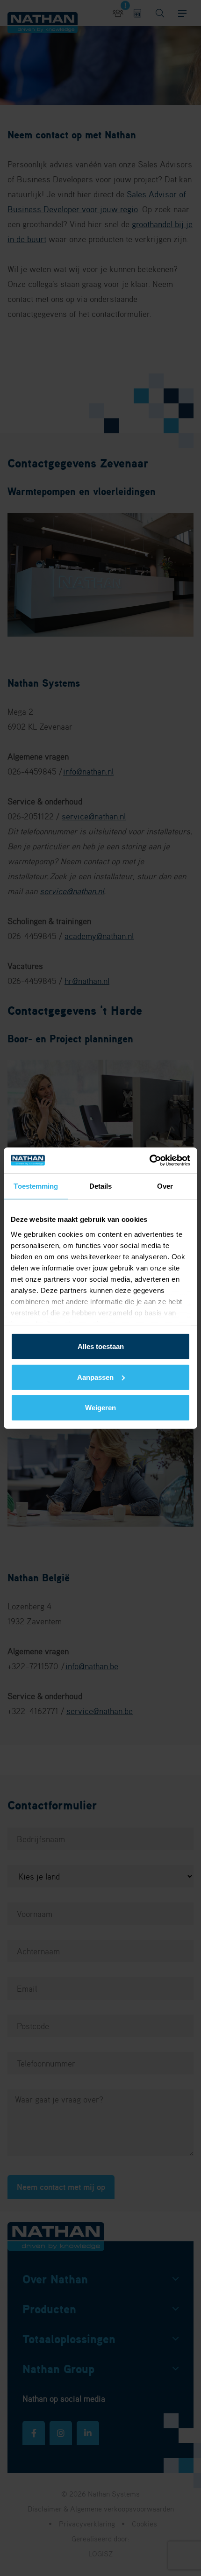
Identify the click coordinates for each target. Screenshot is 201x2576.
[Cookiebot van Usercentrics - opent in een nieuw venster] (149, 1160)
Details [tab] (101, 1186)
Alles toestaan (101, 1346)
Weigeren (100, 1408)
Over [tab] (165, 1186)
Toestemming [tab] (36, 1186)
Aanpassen (95, 1377)
